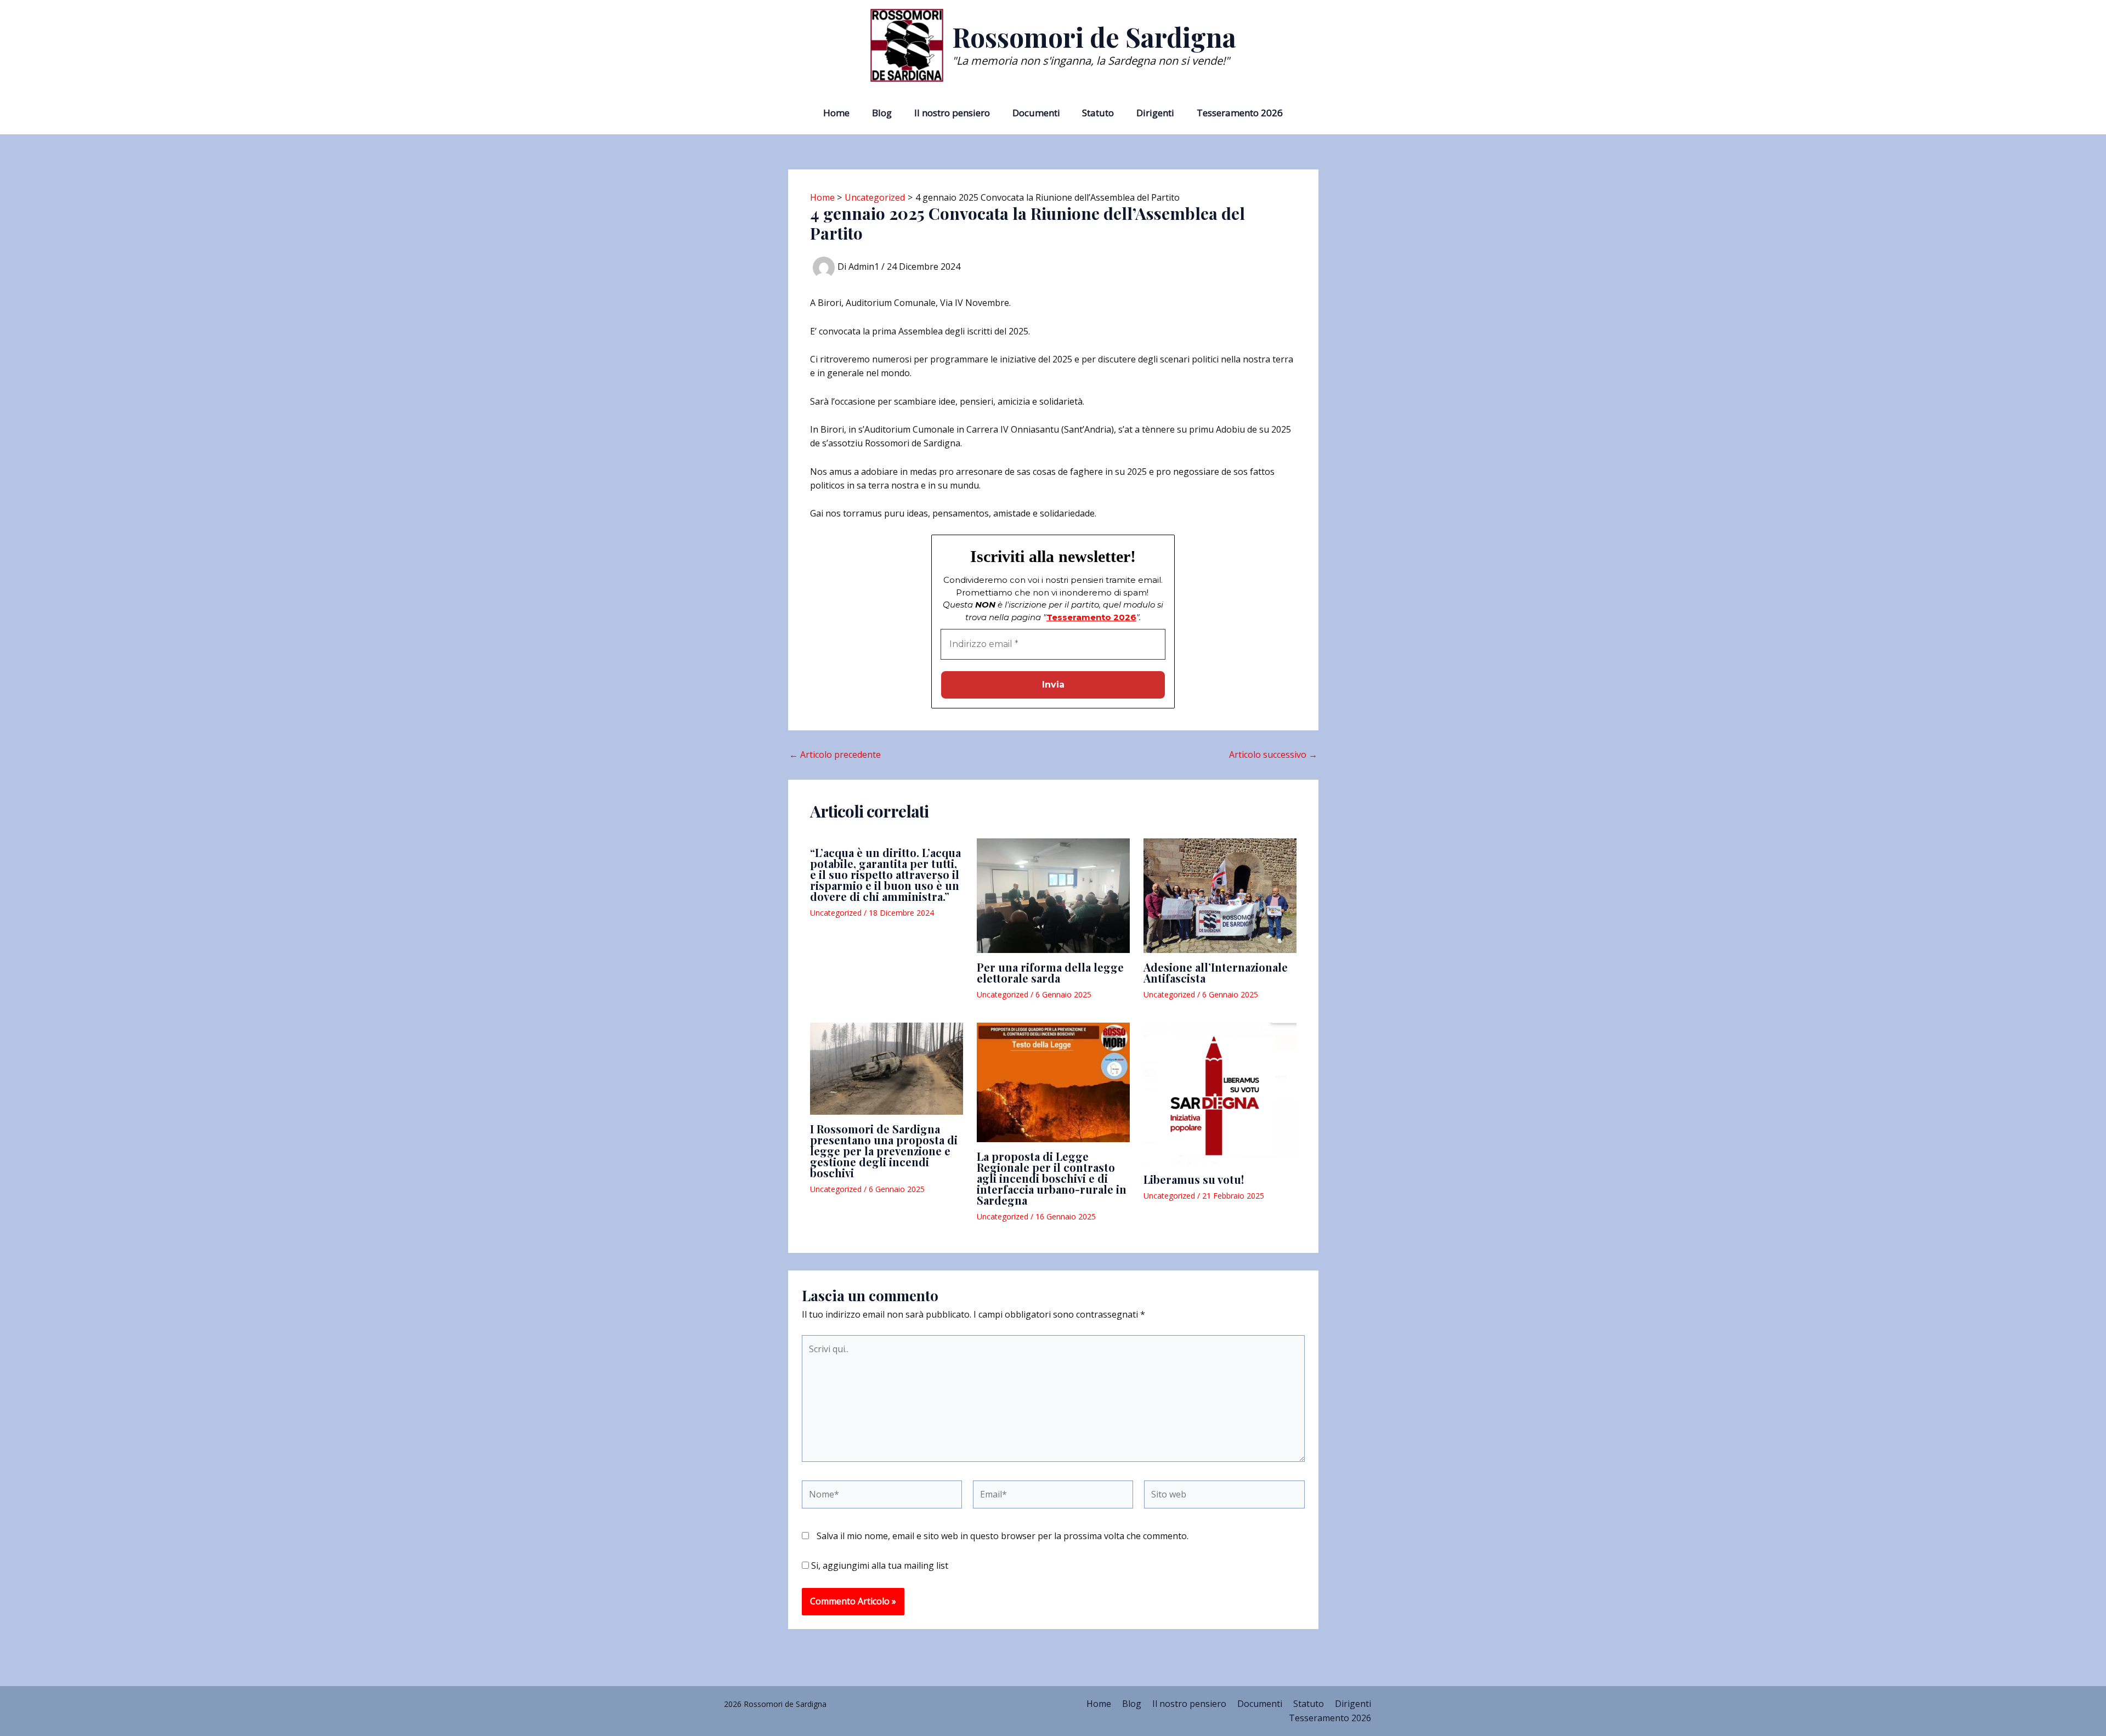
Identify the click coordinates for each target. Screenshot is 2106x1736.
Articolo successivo (1273, 754)
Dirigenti (1155, 113)
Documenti (1036, 113)
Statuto (1098, 113)
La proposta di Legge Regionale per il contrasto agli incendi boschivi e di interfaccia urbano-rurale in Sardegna (1052, 1178)
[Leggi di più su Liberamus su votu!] (1220, 1094)
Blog (882, 113)
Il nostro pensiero (952, 113)
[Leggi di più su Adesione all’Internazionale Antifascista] (1220, 896)
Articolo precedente (835, 754)
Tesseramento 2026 (1240, 113)
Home (836, 113)
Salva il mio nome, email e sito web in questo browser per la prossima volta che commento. (1003, 1536)
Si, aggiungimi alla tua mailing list (879, 1565)
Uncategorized (836, 913)
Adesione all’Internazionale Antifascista (1216, 972)
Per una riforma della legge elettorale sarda (1050, 972)
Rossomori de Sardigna (1094, 37)
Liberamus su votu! (1194, 1179)
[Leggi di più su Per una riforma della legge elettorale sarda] (1053, 896)
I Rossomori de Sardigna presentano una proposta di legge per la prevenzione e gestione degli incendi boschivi (884, 1151)
